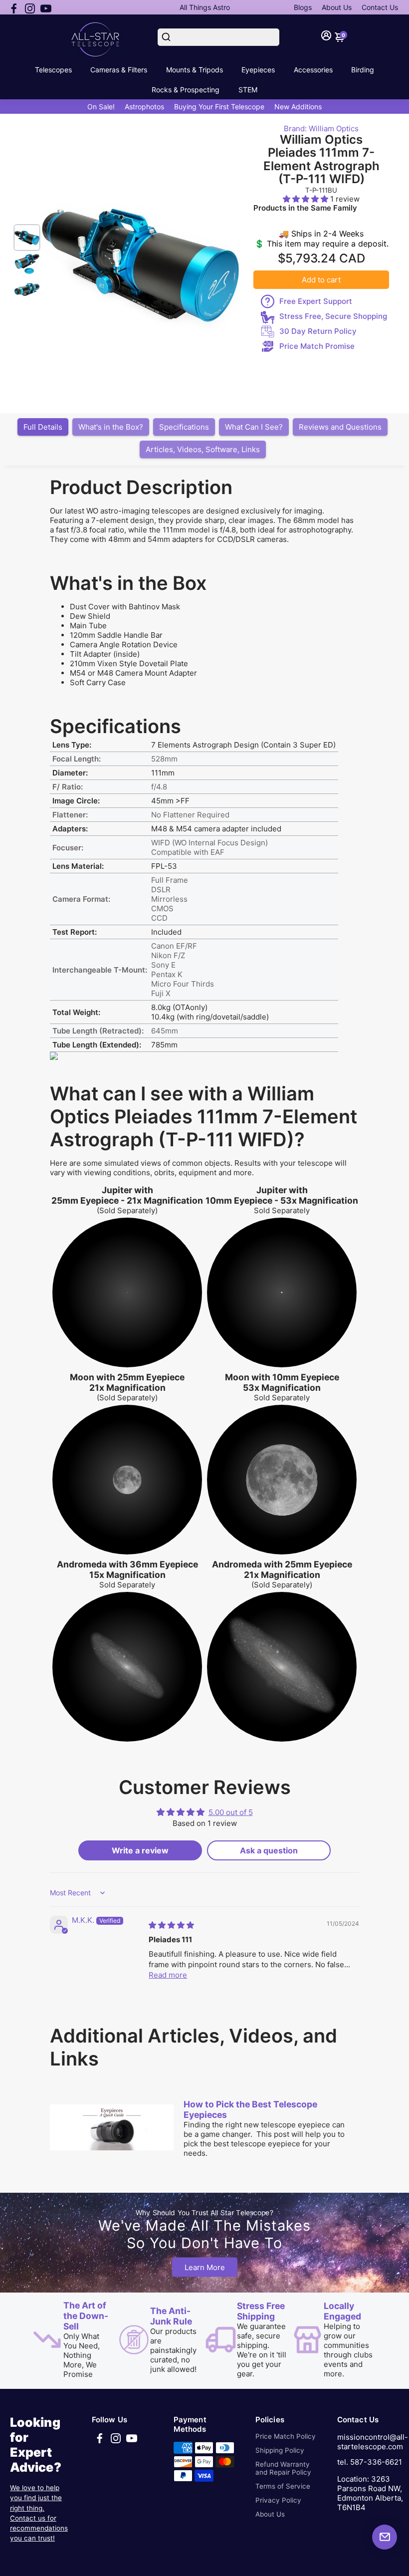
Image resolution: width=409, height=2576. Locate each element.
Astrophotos (144, 107)
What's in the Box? (111, 427)
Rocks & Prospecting (186, 90)
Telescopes (53, 70)
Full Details (43, 427)
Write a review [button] (140, 1850)
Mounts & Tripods (195, 70)
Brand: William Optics (321, 129)
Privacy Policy (278, 2500)
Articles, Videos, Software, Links (203, 449)
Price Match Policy (286, 2436)
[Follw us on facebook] (14, 7)
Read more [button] (168, 1975)
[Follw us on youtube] (46, 7)
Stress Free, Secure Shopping (333, 316)
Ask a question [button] (269, 1850)
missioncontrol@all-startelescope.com (373, 2442)
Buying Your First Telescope (219, 107)
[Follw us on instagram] (30, 7)
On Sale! (101, 107)
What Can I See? (254, 427)
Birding (363, 70)
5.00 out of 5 (231, 1812)
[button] (307, 199)
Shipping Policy (280, 2450)
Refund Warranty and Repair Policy (283, 2468)
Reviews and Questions (340, 427)
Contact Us (380, 7)
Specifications (184, 427)
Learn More (205, 2267)
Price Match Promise (317, 346)
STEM (248, 90)
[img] (171, 1925)
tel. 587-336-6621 (370, 2462)
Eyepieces (258, 70)
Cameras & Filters (119, 70)
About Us (337, 7)
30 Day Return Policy (318, 331)
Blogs (303, 7)
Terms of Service (283, 2486)
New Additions (298, 107)
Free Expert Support (316, 301)
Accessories (313, 70)
